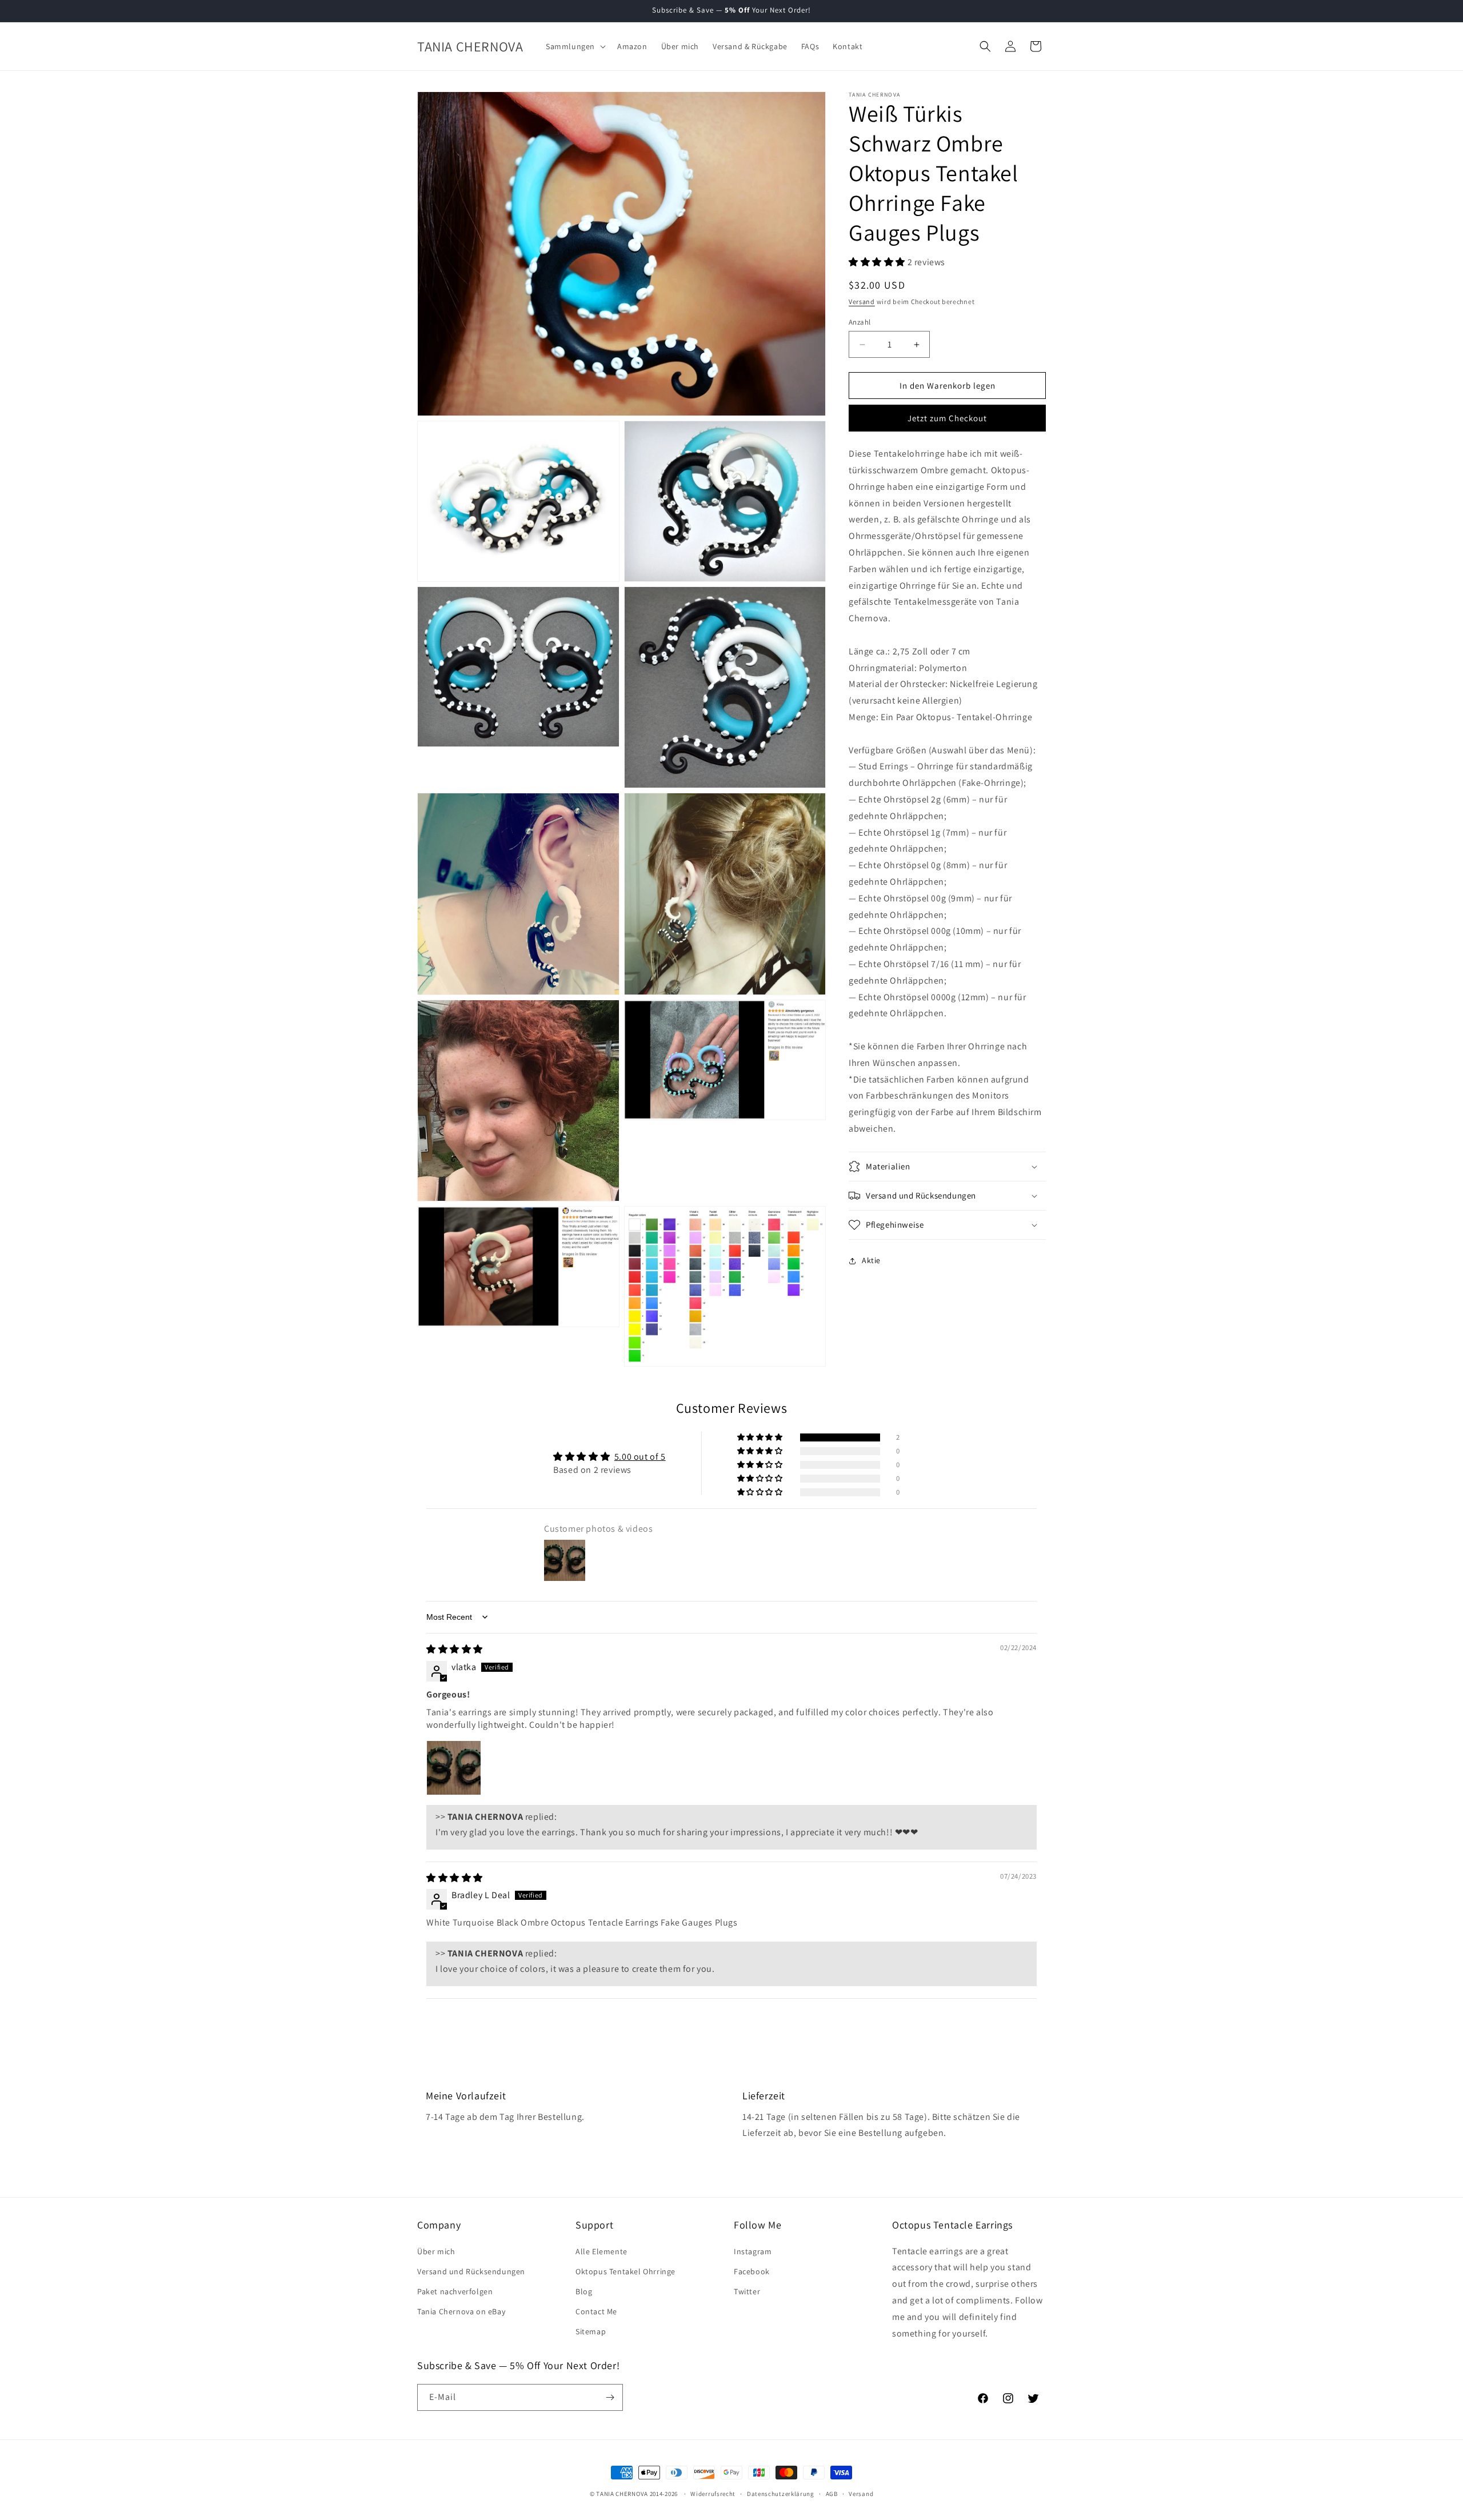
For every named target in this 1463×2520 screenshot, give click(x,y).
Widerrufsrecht (713, 2494)
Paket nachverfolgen (455, 2291)
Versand (862, 301)
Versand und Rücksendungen (471, 2271)
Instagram (753, 2251)
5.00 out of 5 (640, 1457)
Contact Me (596, 2311)
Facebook (752, 2271)
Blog (584, 2291)
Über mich (436, 2251)
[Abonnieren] (610, 2397)
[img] (455, 1649)
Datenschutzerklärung (781, 2494)
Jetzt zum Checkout (947, 418)
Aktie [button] (871, 1260)
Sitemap (591, 2331)
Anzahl (860, 322)
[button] (575, 46)
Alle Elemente (601, 2251)
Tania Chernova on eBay (461, 2311)
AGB (832, 2494)
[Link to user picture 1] (454, 1768)
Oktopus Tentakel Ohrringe (625, 2271)
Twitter (747, 2291)
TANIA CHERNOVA (622, 2494)
